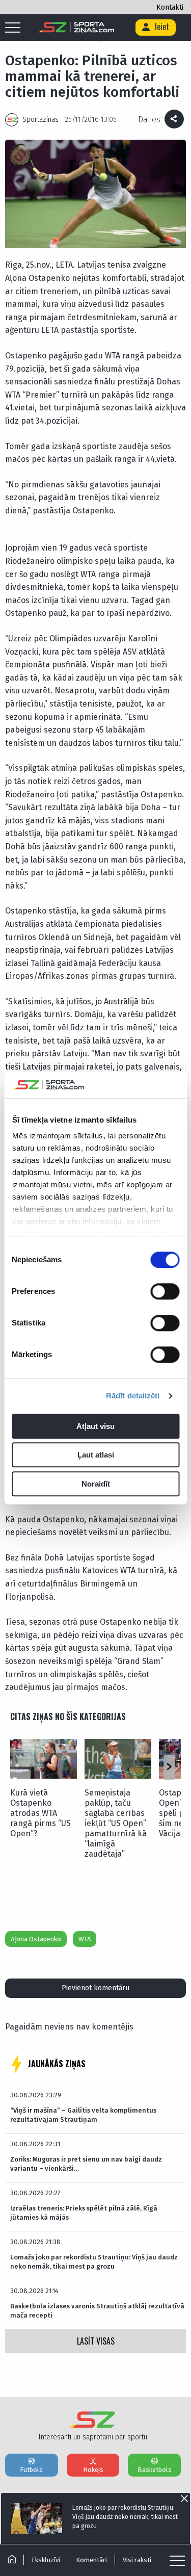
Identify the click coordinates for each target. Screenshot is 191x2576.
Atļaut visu (95, 1426)
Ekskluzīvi (46, 2560)
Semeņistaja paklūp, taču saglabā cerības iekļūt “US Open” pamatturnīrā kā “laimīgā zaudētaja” (116, 1823)
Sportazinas (40, 120)
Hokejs (93, 2470)
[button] (169, 1767)
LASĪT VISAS (96, 2341)
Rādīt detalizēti (133, 1396)
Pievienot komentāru (95, 1988)
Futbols (31, 2470)
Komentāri (91, 2560)
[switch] (165, 1291)
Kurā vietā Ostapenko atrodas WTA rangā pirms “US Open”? (40, 1813)
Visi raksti (137, 2560)
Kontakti (170, 7)
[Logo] (77, 28)
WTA (85, 1939)
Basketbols (155, 2470)
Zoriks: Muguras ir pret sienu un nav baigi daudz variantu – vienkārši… (86, 2164)
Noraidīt (96, 1484)
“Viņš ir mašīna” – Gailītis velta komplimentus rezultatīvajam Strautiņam (83, 2115)
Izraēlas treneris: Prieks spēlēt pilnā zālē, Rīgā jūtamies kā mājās (84, 2213)
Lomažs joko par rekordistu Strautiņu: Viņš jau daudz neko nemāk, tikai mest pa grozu (94, 2262)
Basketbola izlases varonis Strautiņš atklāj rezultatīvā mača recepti (97, 2311)
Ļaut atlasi (96, 1455)
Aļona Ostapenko (36, 1939)
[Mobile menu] (15, 28)
